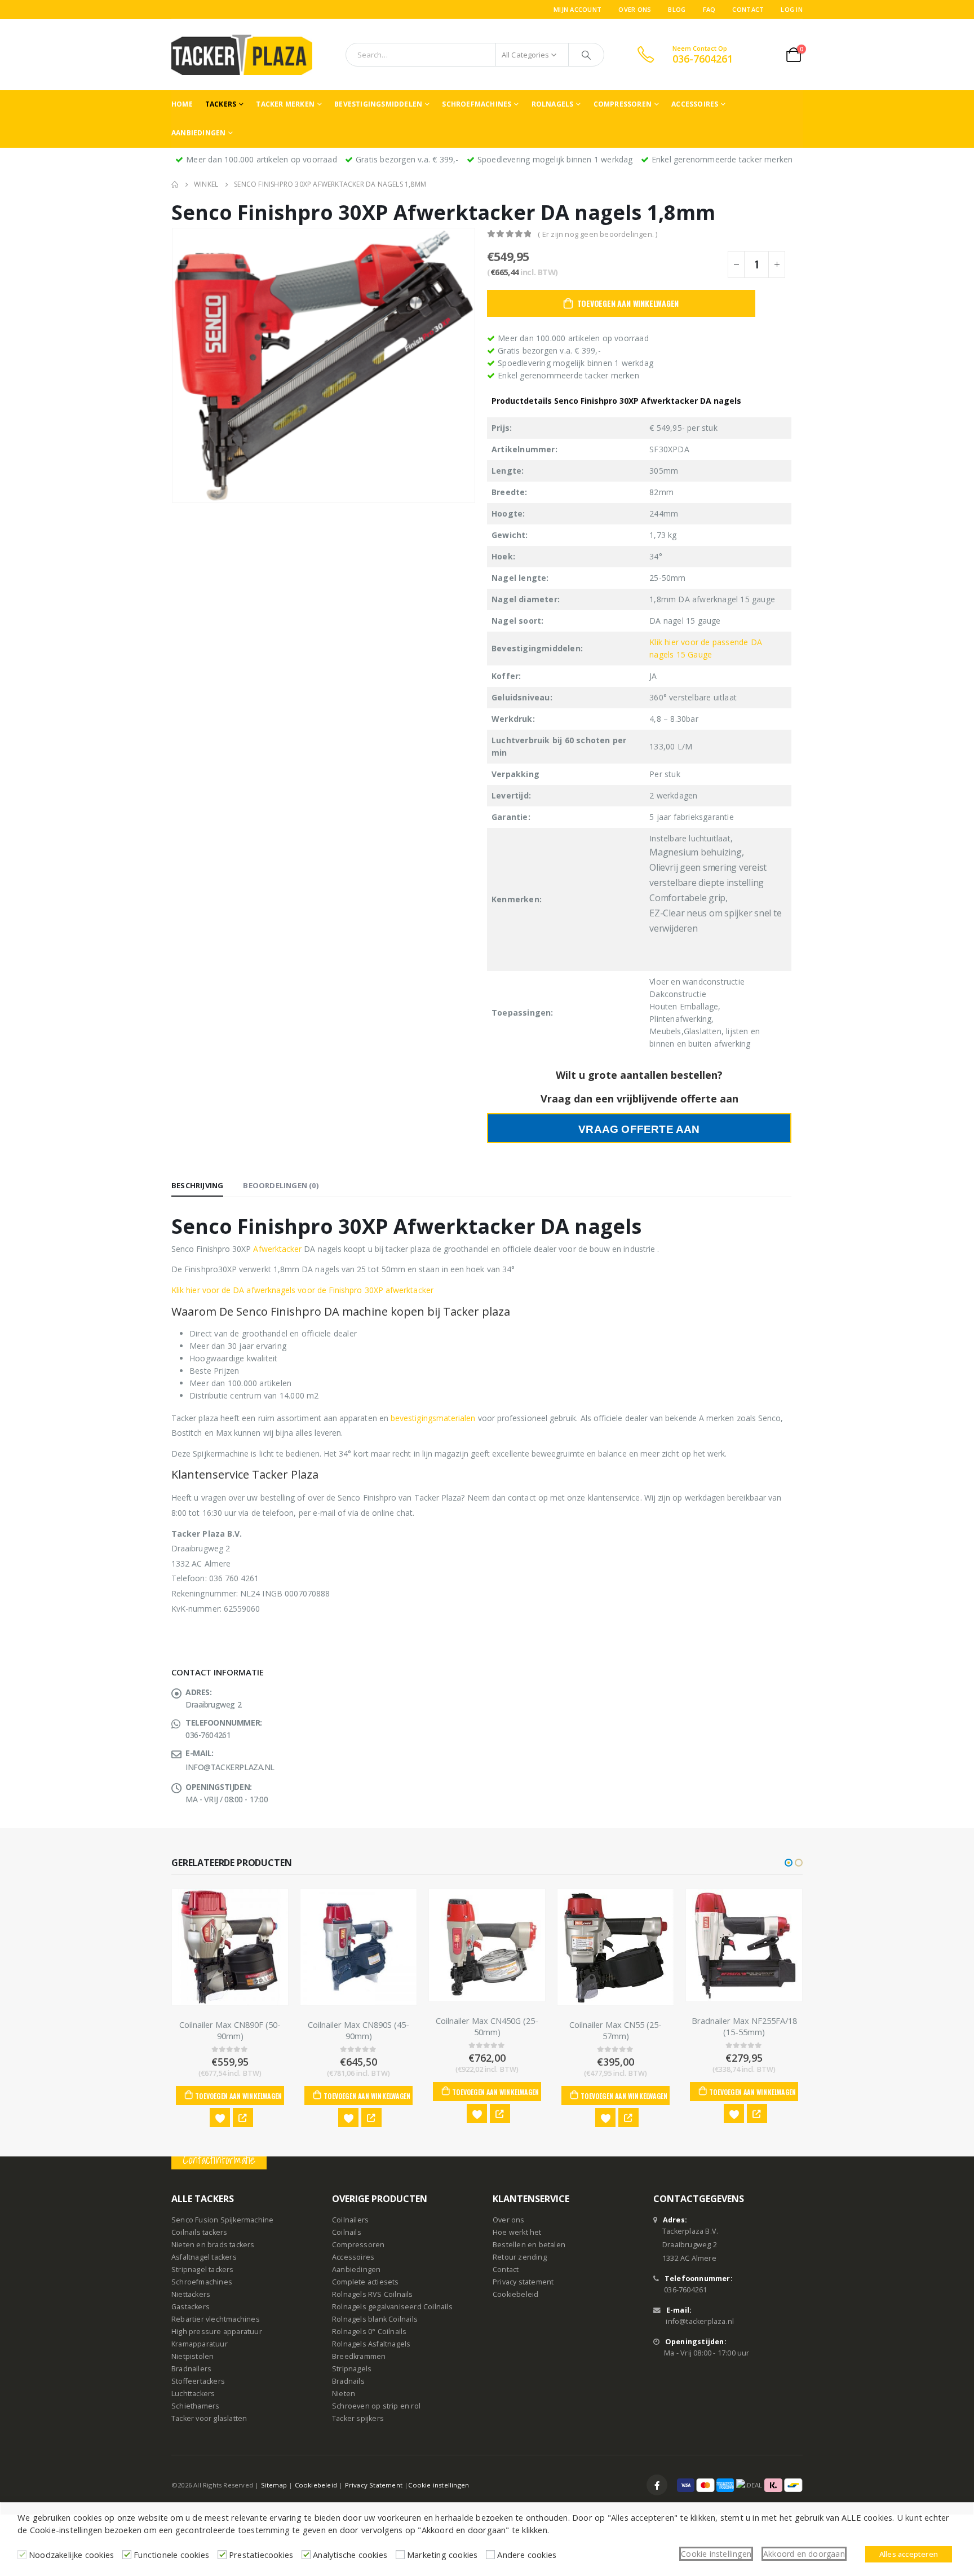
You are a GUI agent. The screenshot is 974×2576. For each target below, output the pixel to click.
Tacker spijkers (358, 2418)
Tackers (221, 104)
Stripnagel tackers (203, 2270)
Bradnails (348, 2381)
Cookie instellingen (439, 2485)
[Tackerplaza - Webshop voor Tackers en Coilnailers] (242, 55)
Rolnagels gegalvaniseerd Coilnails (392, 2307)
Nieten (344, 2394)
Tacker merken (285, 104)
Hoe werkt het (517, 2232)
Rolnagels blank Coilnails (375, 2319)
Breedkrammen (359, 2356)
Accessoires (695, 104)
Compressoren (623, 104)
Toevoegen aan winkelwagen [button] (238, 2096)
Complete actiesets (366, 2282)
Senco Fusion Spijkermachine (222, 2220)
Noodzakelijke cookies (71, 2555)
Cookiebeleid (515, 2294)
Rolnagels (553, 104)
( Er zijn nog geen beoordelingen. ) (597, 234)
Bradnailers (191, 2369)
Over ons (635, 9)
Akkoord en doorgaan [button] (804, 2554)
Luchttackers (193, 2394)
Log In (792, 9)
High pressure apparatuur (217, 2332)
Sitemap (274, 2485)
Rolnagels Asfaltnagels (371, 2344)
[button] (789, 1863)
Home (182, 104)
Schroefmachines (477, 104)
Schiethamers (195, 2406)
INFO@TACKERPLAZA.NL (230, 1767)
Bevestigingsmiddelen (378, 104)
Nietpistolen (192, 2356)
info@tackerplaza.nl (700, 2321)
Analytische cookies (350, 2555)
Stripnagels (352, 2369)
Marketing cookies (442, 2555)
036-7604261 (685, 2290)
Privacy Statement (374, 2485)
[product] (230, 1947)
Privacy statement (523, 2282)
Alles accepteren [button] (909, 2554)
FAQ (709, 9)
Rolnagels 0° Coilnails (369, 2332)
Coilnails (347, 2232)
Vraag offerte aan (639, 1129)
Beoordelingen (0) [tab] (280, 1185)
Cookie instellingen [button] (716, 2554)
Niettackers (191, 2294)
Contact (748, 9)
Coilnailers (350, 2220)
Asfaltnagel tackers (204, 2257)
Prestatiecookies (261, 2555)
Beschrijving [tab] (197, 1185)
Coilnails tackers (199, 2232)
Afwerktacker (277, 1249)
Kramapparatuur (200, 2344)
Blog (677, 9)
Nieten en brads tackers (213, 2245)
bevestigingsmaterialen (432, 1418)
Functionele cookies (171, 2555)
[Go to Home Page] (175, 184)
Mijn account (577, 9)
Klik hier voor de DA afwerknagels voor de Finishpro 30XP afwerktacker (302, 1290)
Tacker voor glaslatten (209, 2418)
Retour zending (520, 2257)
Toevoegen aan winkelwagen (628, 303)
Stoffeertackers (198, 2381)
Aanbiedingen (198, 133)
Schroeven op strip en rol (376, 2406)
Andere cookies (527, 2555)
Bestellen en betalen (529, 2245)
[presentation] (174, 365)
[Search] (586, 55)
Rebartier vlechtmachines (216, 2319)
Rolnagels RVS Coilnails (373, 2294)
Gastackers (191, 2307)
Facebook (657, 2485)
